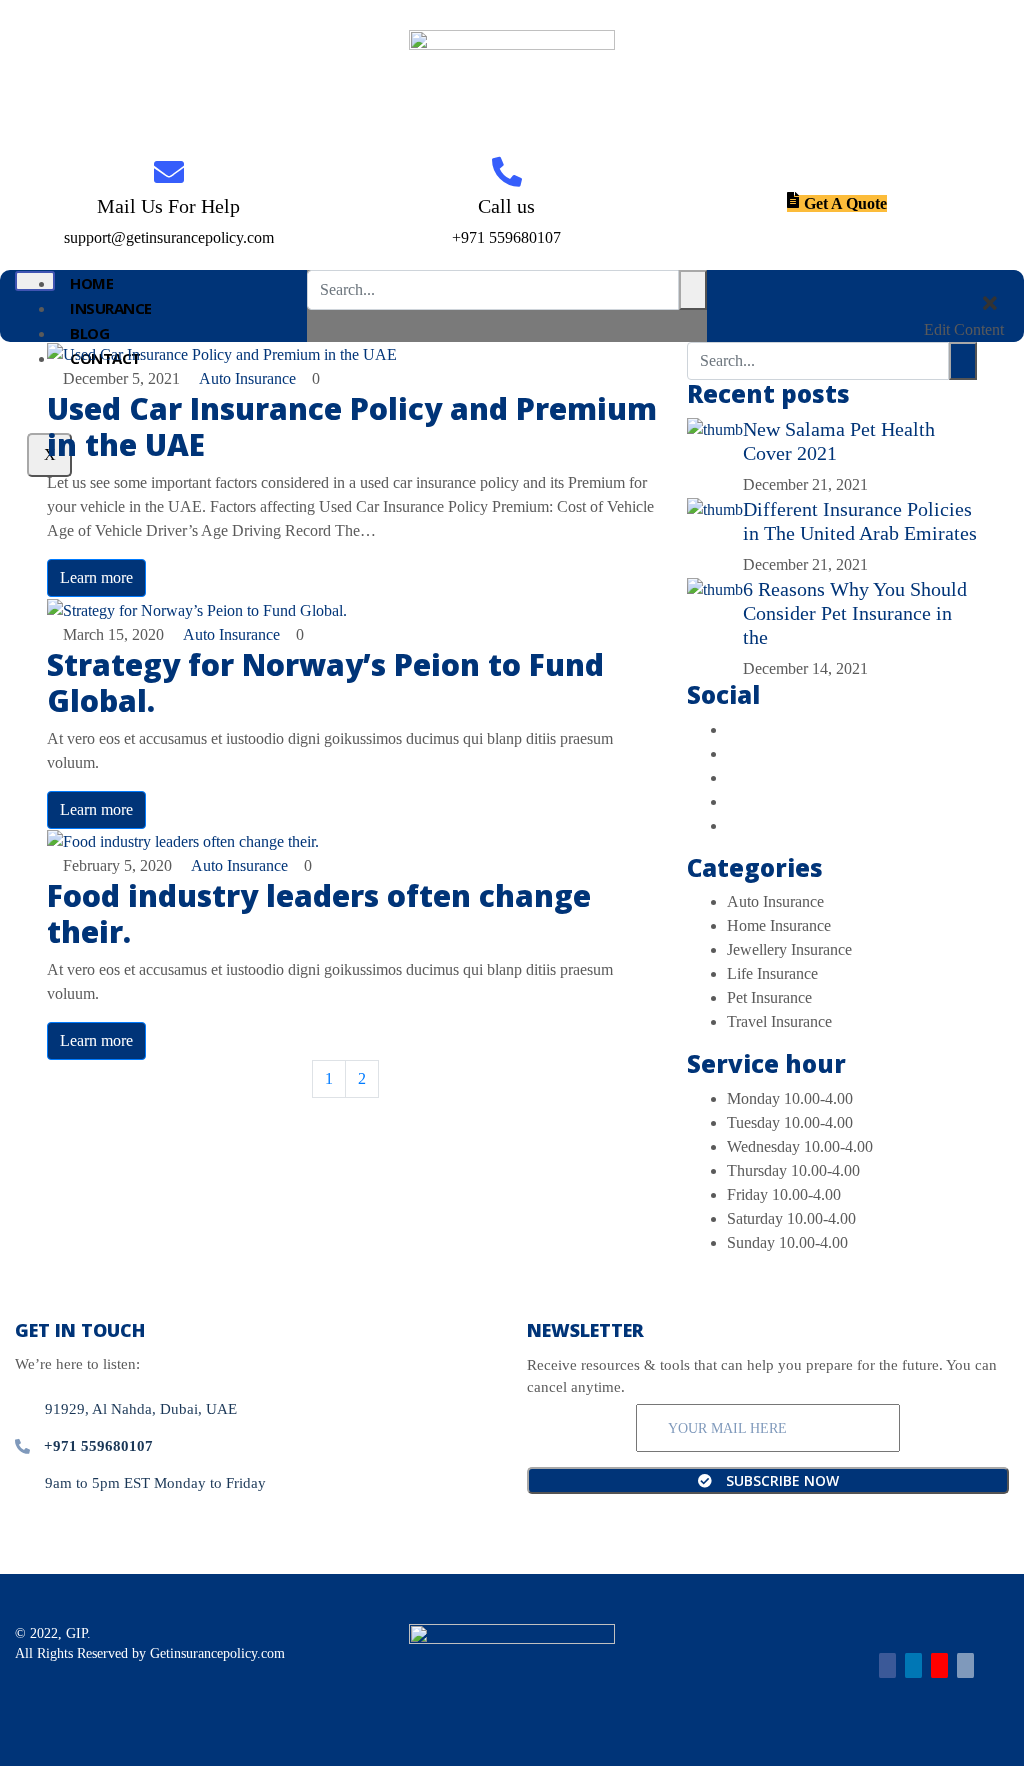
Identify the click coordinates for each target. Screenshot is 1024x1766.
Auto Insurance (247, 378)
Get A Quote (845, 203)
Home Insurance (779, 925)
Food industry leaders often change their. (319, 913)
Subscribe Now (780, 1480)
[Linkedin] (913, 1665)
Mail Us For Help (168, 206)
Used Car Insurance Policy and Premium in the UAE (352, 426)
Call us (506, 206)
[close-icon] (990, 306)
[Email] (965, 1665)
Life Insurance (772, 973)
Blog (89, 333)
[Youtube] (939, 1665)
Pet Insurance (769, 997)
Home (91, 283)
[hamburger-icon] (35, 281)
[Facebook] (887, 1665)
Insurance (111, 308)
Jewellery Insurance (789, 949)
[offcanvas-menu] (996, 281)
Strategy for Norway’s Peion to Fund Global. (325, 682)
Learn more (96, 577)
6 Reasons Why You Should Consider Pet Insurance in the (855, 613)
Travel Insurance (779, 1021)
